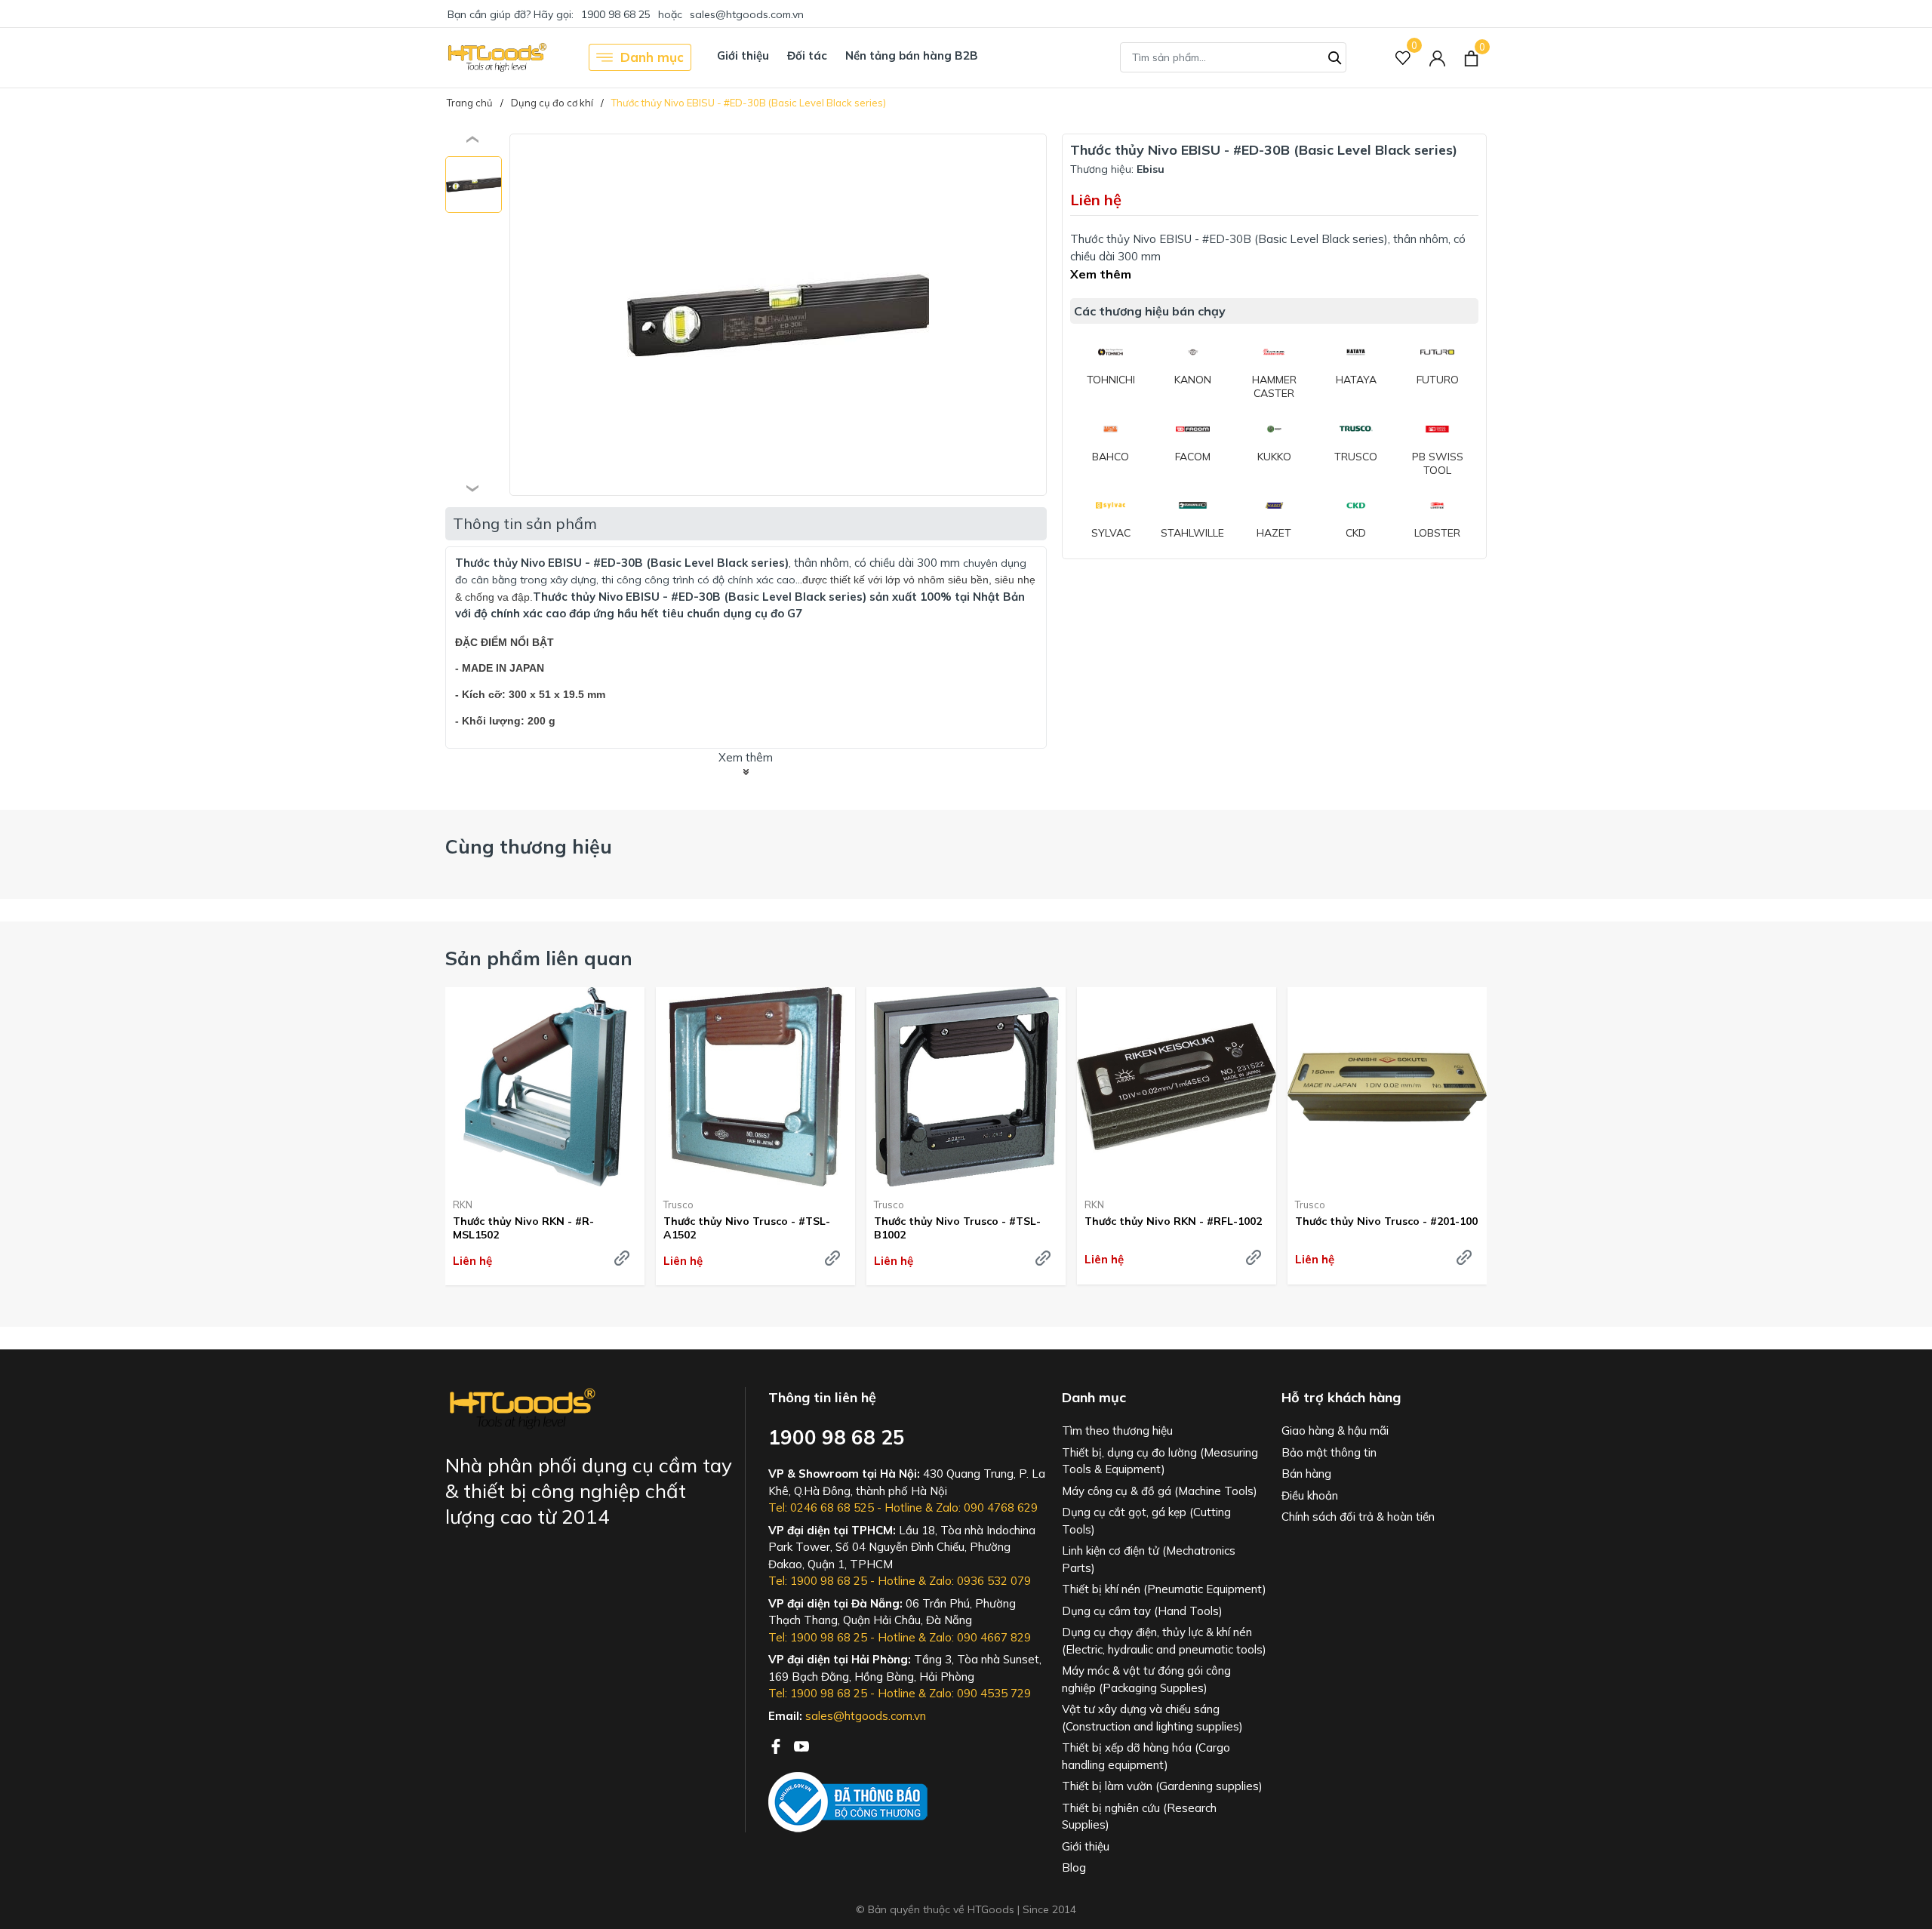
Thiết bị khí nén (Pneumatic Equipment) (1164, 1589)
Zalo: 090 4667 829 (980, 1637)
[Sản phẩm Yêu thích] (1403, 58)
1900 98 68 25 (616, 14)
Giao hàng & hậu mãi (1335, 1431)
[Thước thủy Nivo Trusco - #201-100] (1387, 1087)
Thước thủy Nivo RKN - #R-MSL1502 (523, 1228)
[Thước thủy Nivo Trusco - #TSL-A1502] (755, 1087)
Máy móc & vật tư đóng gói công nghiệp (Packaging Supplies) (1146, 1679)
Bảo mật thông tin (1329, 1452)
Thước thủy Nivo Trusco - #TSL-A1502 (747, 1228)
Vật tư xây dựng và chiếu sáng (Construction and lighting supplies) (1152, 1718)
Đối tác (807, 55)
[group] (778, 315)
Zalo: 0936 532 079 (980, 1581)
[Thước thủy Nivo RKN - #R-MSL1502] (545, 1087)
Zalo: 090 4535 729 (980, 1693)
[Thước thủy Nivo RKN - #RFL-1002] (1177, 1087)
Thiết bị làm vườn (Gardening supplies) (1162, 1786)
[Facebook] (777, 1745)
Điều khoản (1310, 1495)
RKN (463, 1204)
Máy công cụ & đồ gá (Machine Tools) (1160, 1491)
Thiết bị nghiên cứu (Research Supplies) (1139, 1817)
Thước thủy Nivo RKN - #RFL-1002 (1173, 1221)
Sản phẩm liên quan (539, 958)
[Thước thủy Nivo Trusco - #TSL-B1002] (966, 1087)
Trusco (678, 1204)
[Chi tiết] (622, 1258)
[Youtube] (801, 1745)
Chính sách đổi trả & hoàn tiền (1358, 1517)
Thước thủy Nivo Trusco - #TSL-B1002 (957, 1228)
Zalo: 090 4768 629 (987, 1508)
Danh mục (652, 57)
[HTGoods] (496, 57)
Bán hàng (1306, 1474)
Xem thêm (1101, 274)
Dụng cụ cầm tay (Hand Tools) (1142, 1611)
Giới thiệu (743, 55)
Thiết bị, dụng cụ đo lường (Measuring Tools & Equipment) (1160, 1461)
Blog (1074, 1867)
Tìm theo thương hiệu (1117, 1431)
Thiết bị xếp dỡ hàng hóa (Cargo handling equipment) (1146, 1756)
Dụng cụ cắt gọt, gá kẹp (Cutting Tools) (1146, 1521)
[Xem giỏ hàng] (1471, 57)
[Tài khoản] (1437, 58)
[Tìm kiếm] (1335, 56)
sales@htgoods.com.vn (747, 14)
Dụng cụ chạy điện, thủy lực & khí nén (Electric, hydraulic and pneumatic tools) (1164, 1641)
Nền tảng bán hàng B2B (912, 55)
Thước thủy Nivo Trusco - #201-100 (1386, 1221)
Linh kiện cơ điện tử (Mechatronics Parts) (1149, 1559)
